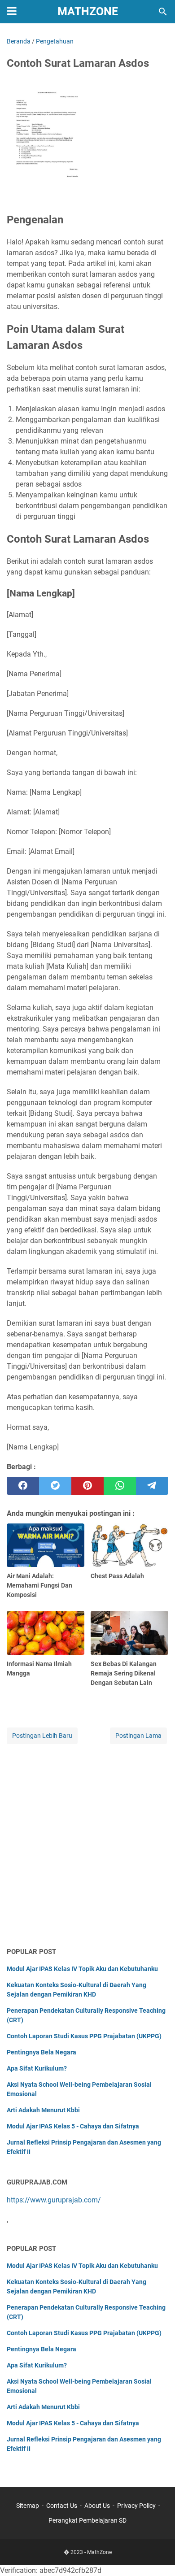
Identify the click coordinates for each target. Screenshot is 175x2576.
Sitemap (28, 2506)
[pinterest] (87, 1486)
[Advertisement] (87, 1846)
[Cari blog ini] (163, 12)
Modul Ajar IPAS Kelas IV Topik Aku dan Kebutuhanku (82, 1969)
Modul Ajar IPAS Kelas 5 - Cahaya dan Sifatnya (73, 2126)
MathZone (88, 11)
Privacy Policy (136, 2506)
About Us (97, 2506)
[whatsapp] (120, 1486)
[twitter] (55, 1486)
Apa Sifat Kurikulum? (37, 2068)
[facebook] (23, 1486)
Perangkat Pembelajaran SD (87, 2520)
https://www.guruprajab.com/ (54, 2200)
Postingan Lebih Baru (42, 1736)
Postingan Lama (138, 1736)
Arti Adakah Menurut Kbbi (43, 2110)
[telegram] (152, 1486)
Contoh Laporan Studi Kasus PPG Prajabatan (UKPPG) (84, 2036)
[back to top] (157, 2556)
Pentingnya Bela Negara (42, 2052)
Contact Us (62, 2506)
